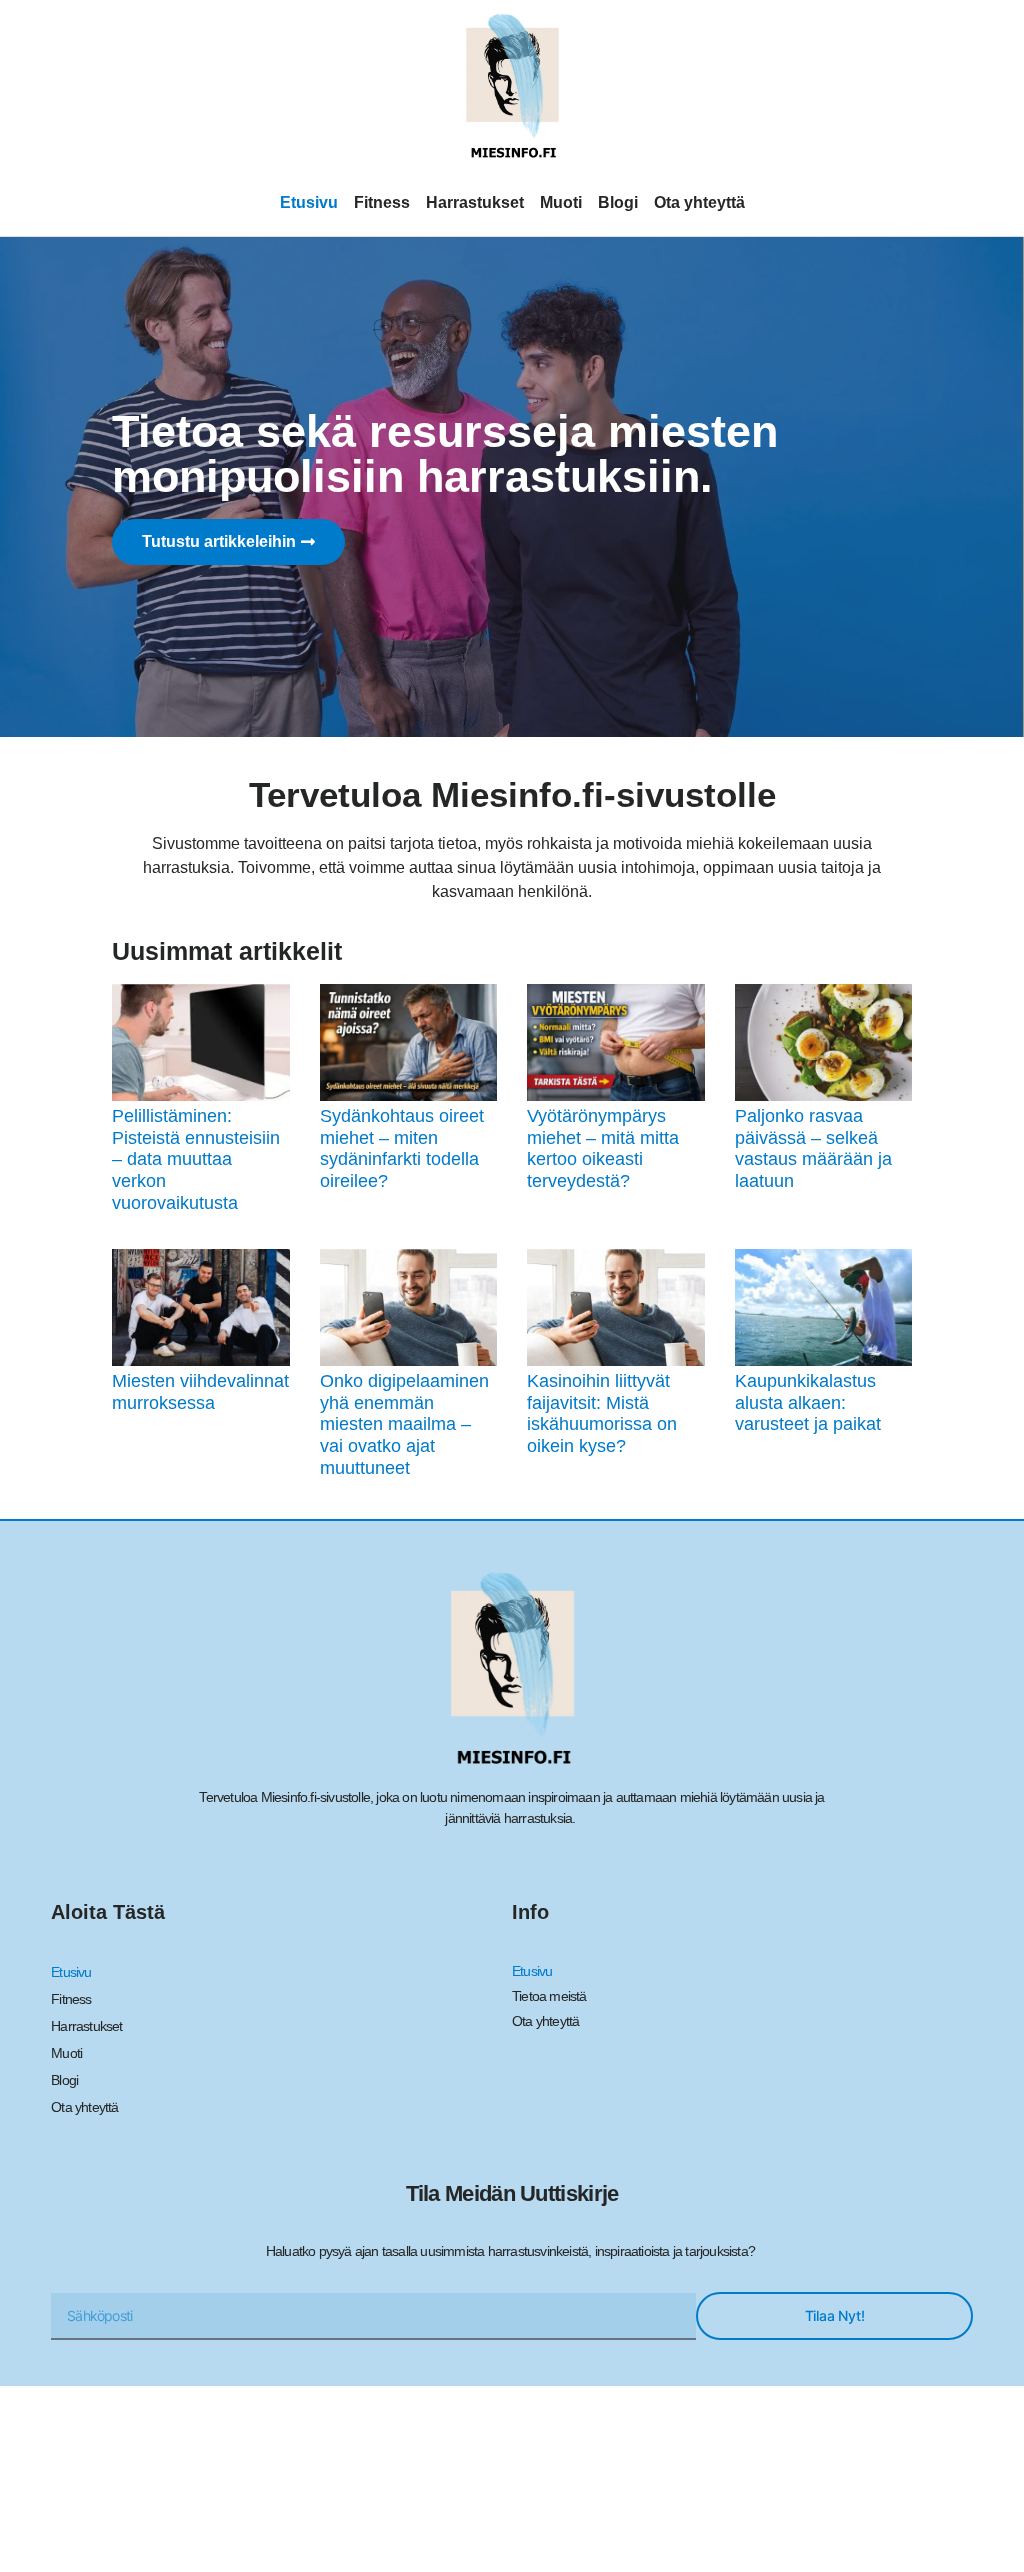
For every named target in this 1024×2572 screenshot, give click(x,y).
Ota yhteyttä (699, 202)
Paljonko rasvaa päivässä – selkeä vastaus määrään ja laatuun (813, 1148)
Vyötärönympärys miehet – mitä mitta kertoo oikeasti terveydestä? (603, 1148)
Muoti (561, 202)
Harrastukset (475, 202)
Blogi (618, 202)
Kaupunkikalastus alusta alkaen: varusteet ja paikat (808, 1402)
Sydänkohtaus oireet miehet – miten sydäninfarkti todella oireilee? (402, 1148)
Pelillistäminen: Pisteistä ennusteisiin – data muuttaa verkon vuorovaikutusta (196, 1159)
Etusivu (309, 202)
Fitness (382, 202)
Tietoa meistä (549, 1996)
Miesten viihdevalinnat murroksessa (200, 1392)
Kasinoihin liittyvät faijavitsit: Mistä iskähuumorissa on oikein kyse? (602, 1413)
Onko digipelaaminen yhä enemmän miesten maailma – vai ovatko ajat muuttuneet (404, 1424)
